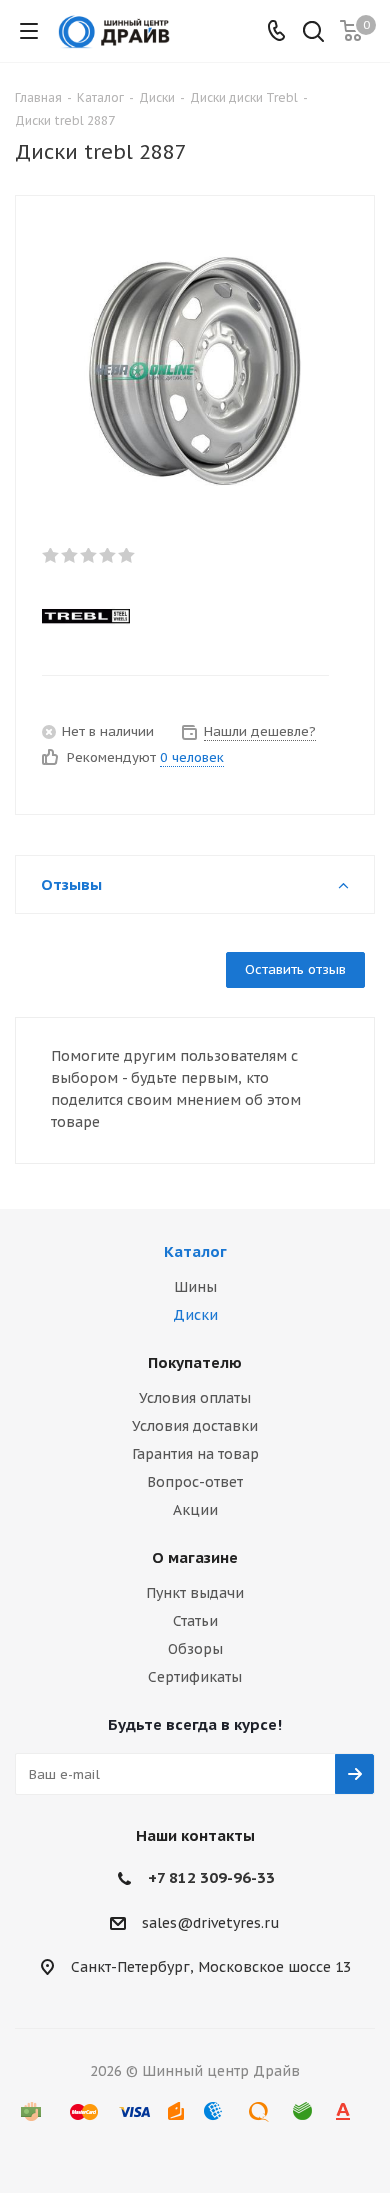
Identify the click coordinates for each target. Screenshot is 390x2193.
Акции (195, 1510)
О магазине (195, 1557)
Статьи (195, 1621)
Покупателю (195, 1362)
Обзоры (195, 1649)
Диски (195, 1315)
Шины (195, 1287)
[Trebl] (178, 615)
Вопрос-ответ (195, 1482)
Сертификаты (195, 1677)
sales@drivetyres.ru (211, 1923)
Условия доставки (195, 1426)
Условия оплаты (195, 1398)
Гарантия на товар (195, 1454)
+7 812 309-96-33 (211, 1877)
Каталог (195, 1251)
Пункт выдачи (195, 1593)
